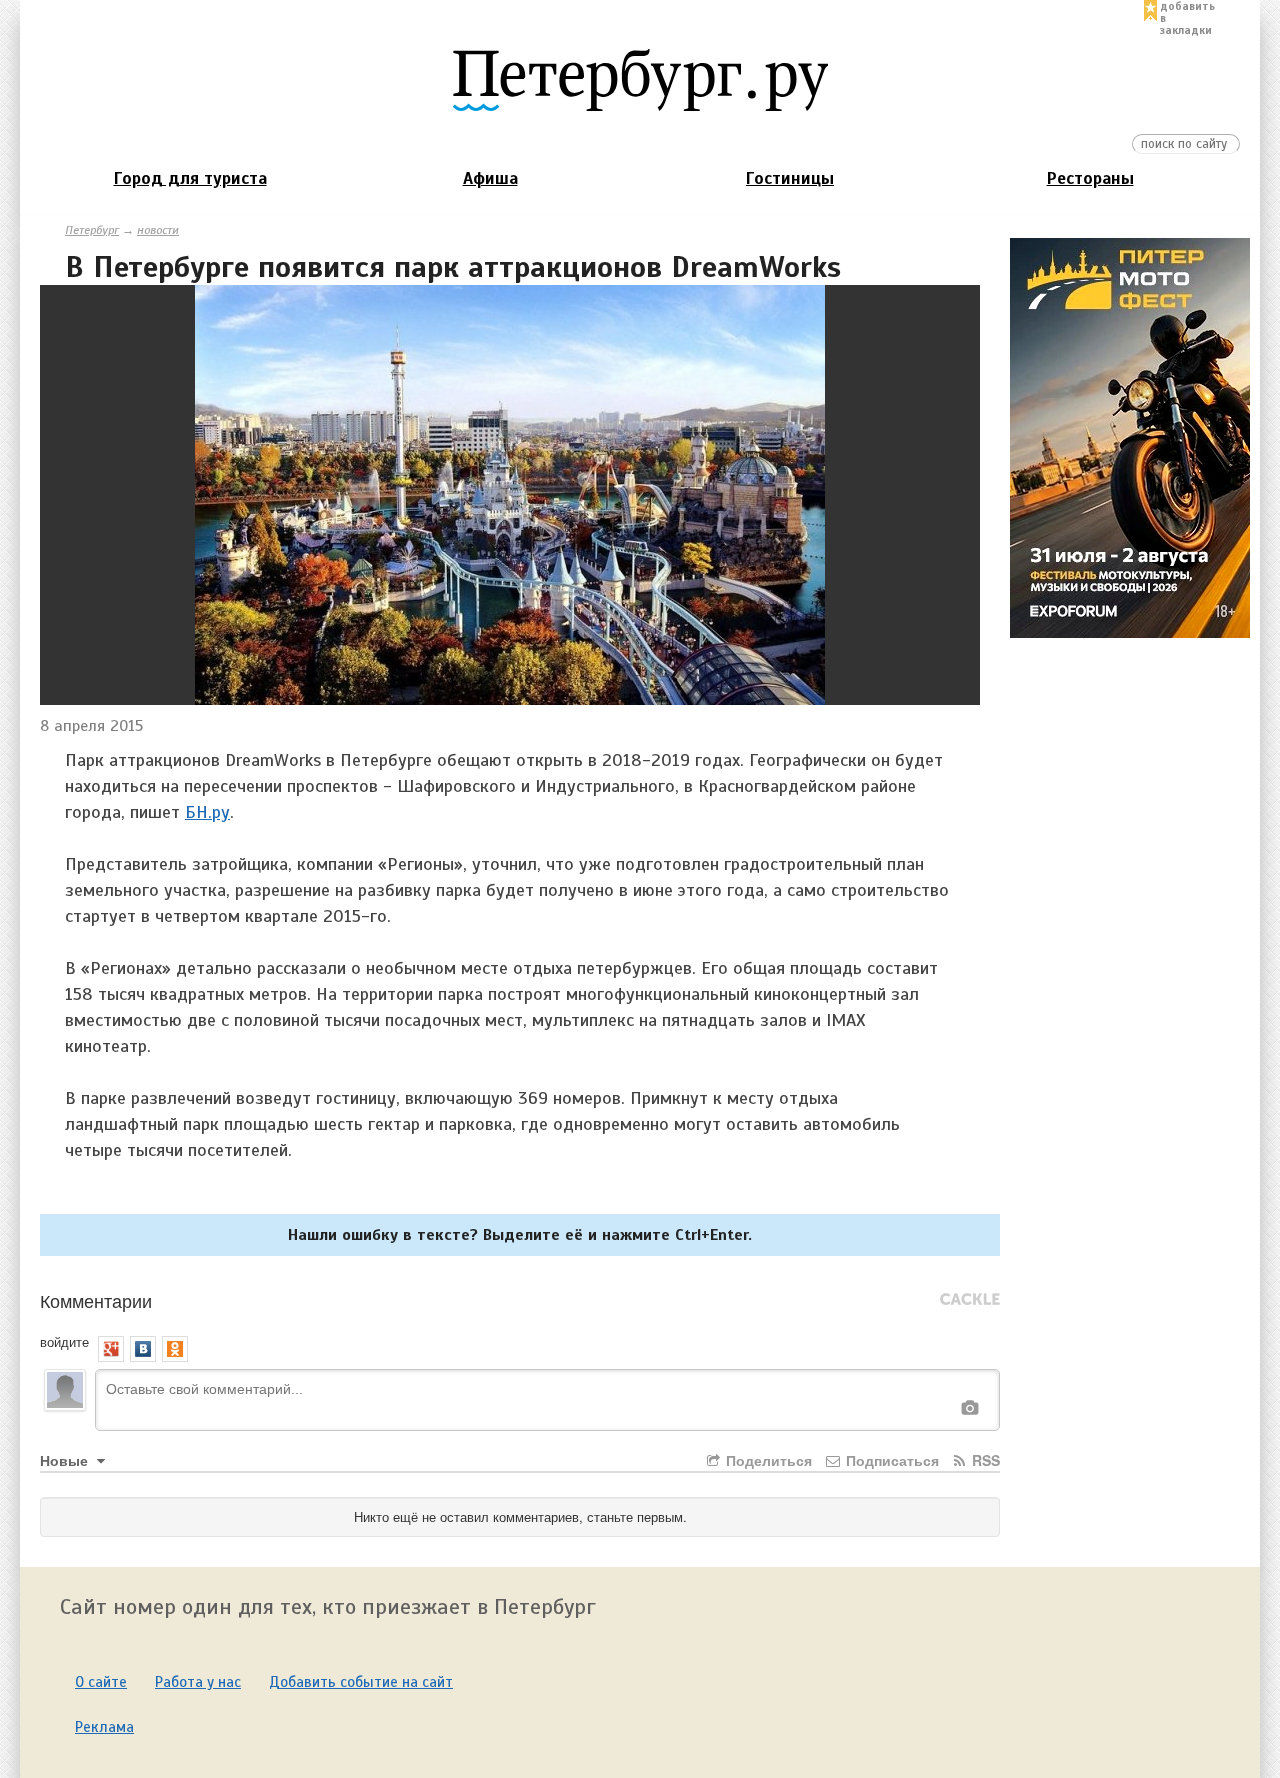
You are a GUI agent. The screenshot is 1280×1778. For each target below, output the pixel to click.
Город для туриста (190, 178)
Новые (66, 1460)
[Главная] (640, 79)
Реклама (104, 1727)
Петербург (92, 230)
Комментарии (96, 1300)
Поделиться (767, 1460)
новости (158, 230)
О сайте (101, 1682)
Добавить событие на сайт (361, 1682)
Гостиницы (790, 178)
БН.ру (207, 812)
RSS (984, 1460)
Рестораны (1090, 178)
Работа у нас (198, 1682)
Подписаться (890, 1460)
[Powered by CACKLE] (970, 1300)
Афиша (490, 178)
